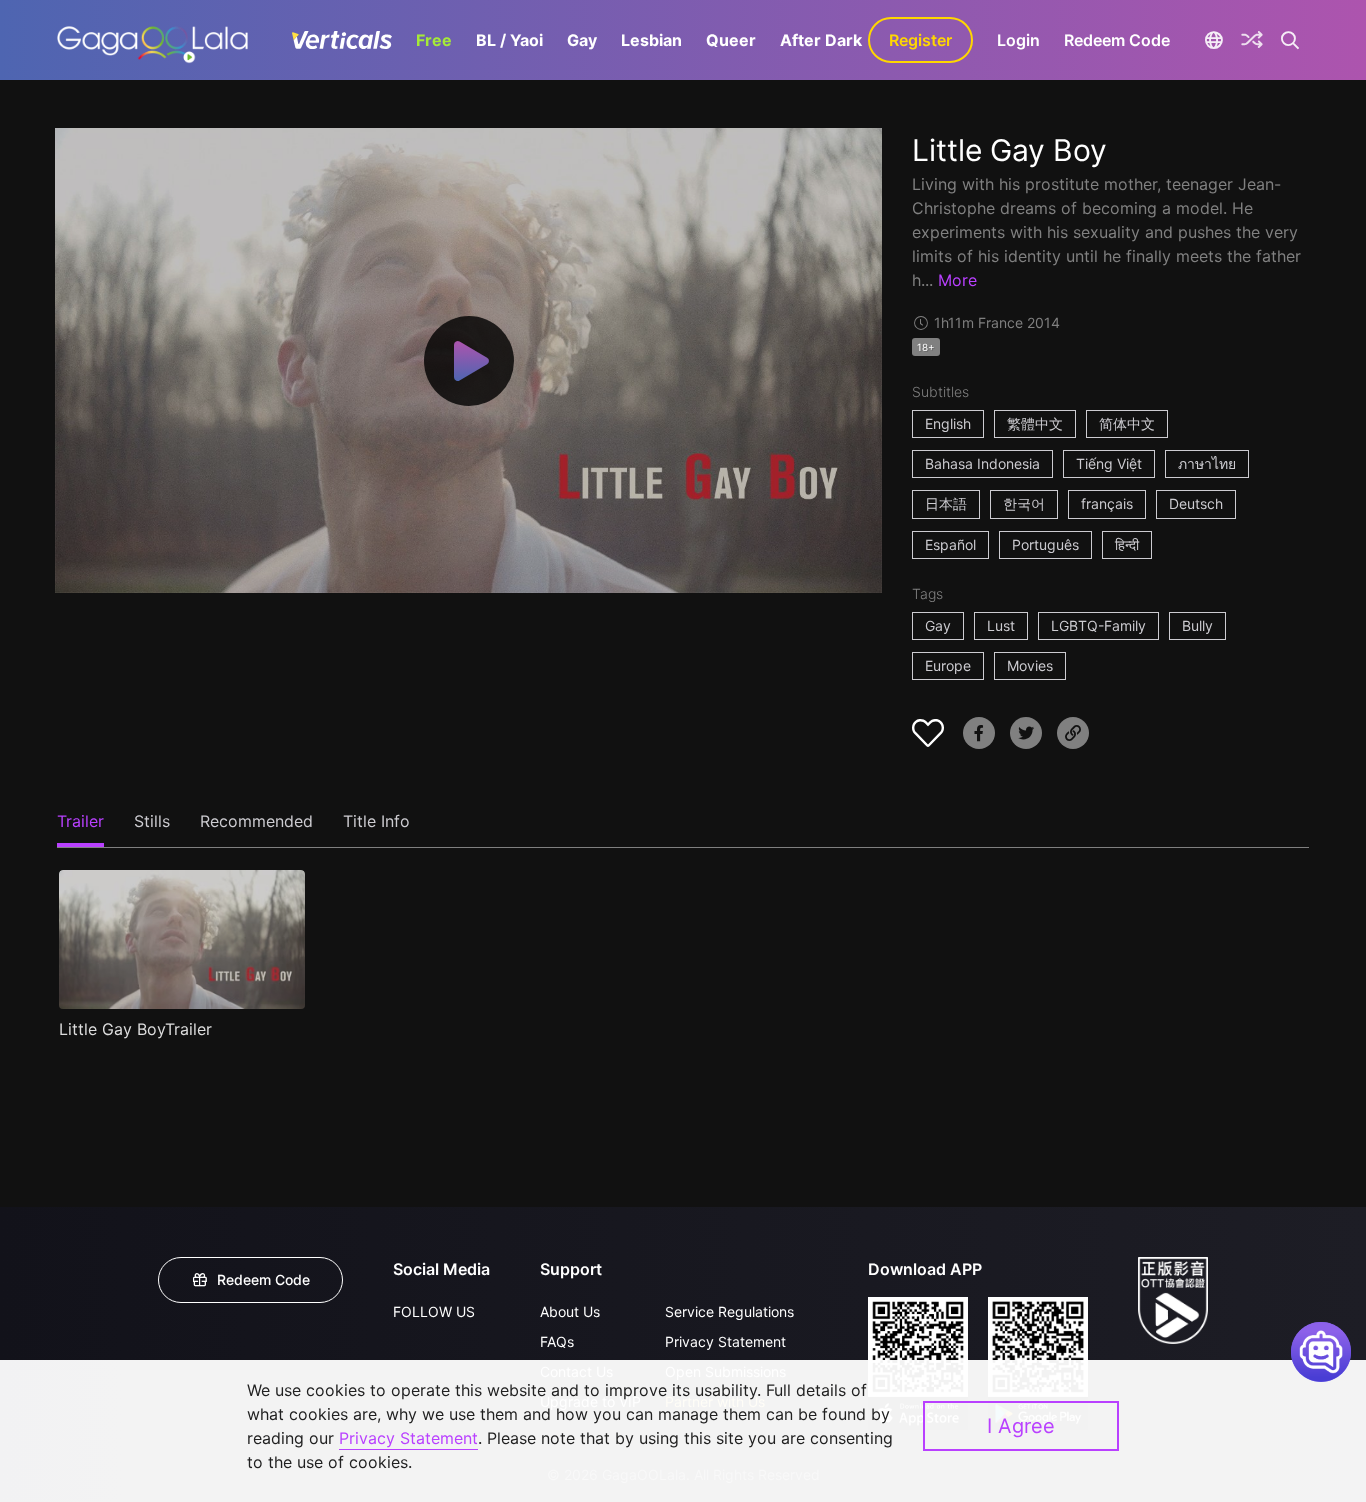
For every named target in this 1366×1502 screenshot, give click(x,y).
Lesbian (651, 40)
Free (434, 40)
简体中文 (1127, 423)
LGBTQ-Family (1098, 625)
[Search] (1290, 40)
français (1107, 503)
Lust (1001, 625)
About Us (570, 1311)
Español (950, 544)
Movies (1030, 665)
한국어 (1024, 503)
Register (920, 40)
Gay (582, 40)
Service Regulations (729, 1311)
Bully (1197, 625)
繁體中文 (1035, 423)
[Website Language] (1213, 40)
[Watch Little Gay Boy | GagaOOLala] (152, 40)
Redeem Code (1117, 40)
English (948, 423)
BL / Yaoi (509, 40)
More (957, 280)
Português (1045, 544)
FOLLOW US (434, 1311)
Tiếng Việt (1109, 463)
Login (1018, 40)
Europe (948, 665)
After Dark (821, 40)
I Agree (1021, 1426)
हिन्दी (1127, 544)
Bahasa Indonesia (982, 463)
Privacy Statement (725, 1341)
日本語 (946, 503)
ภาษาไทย (1207, 463)
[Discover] (1252, 40)
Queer (731, 40)
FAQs (557, 1341)
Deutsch (1196, 503)
